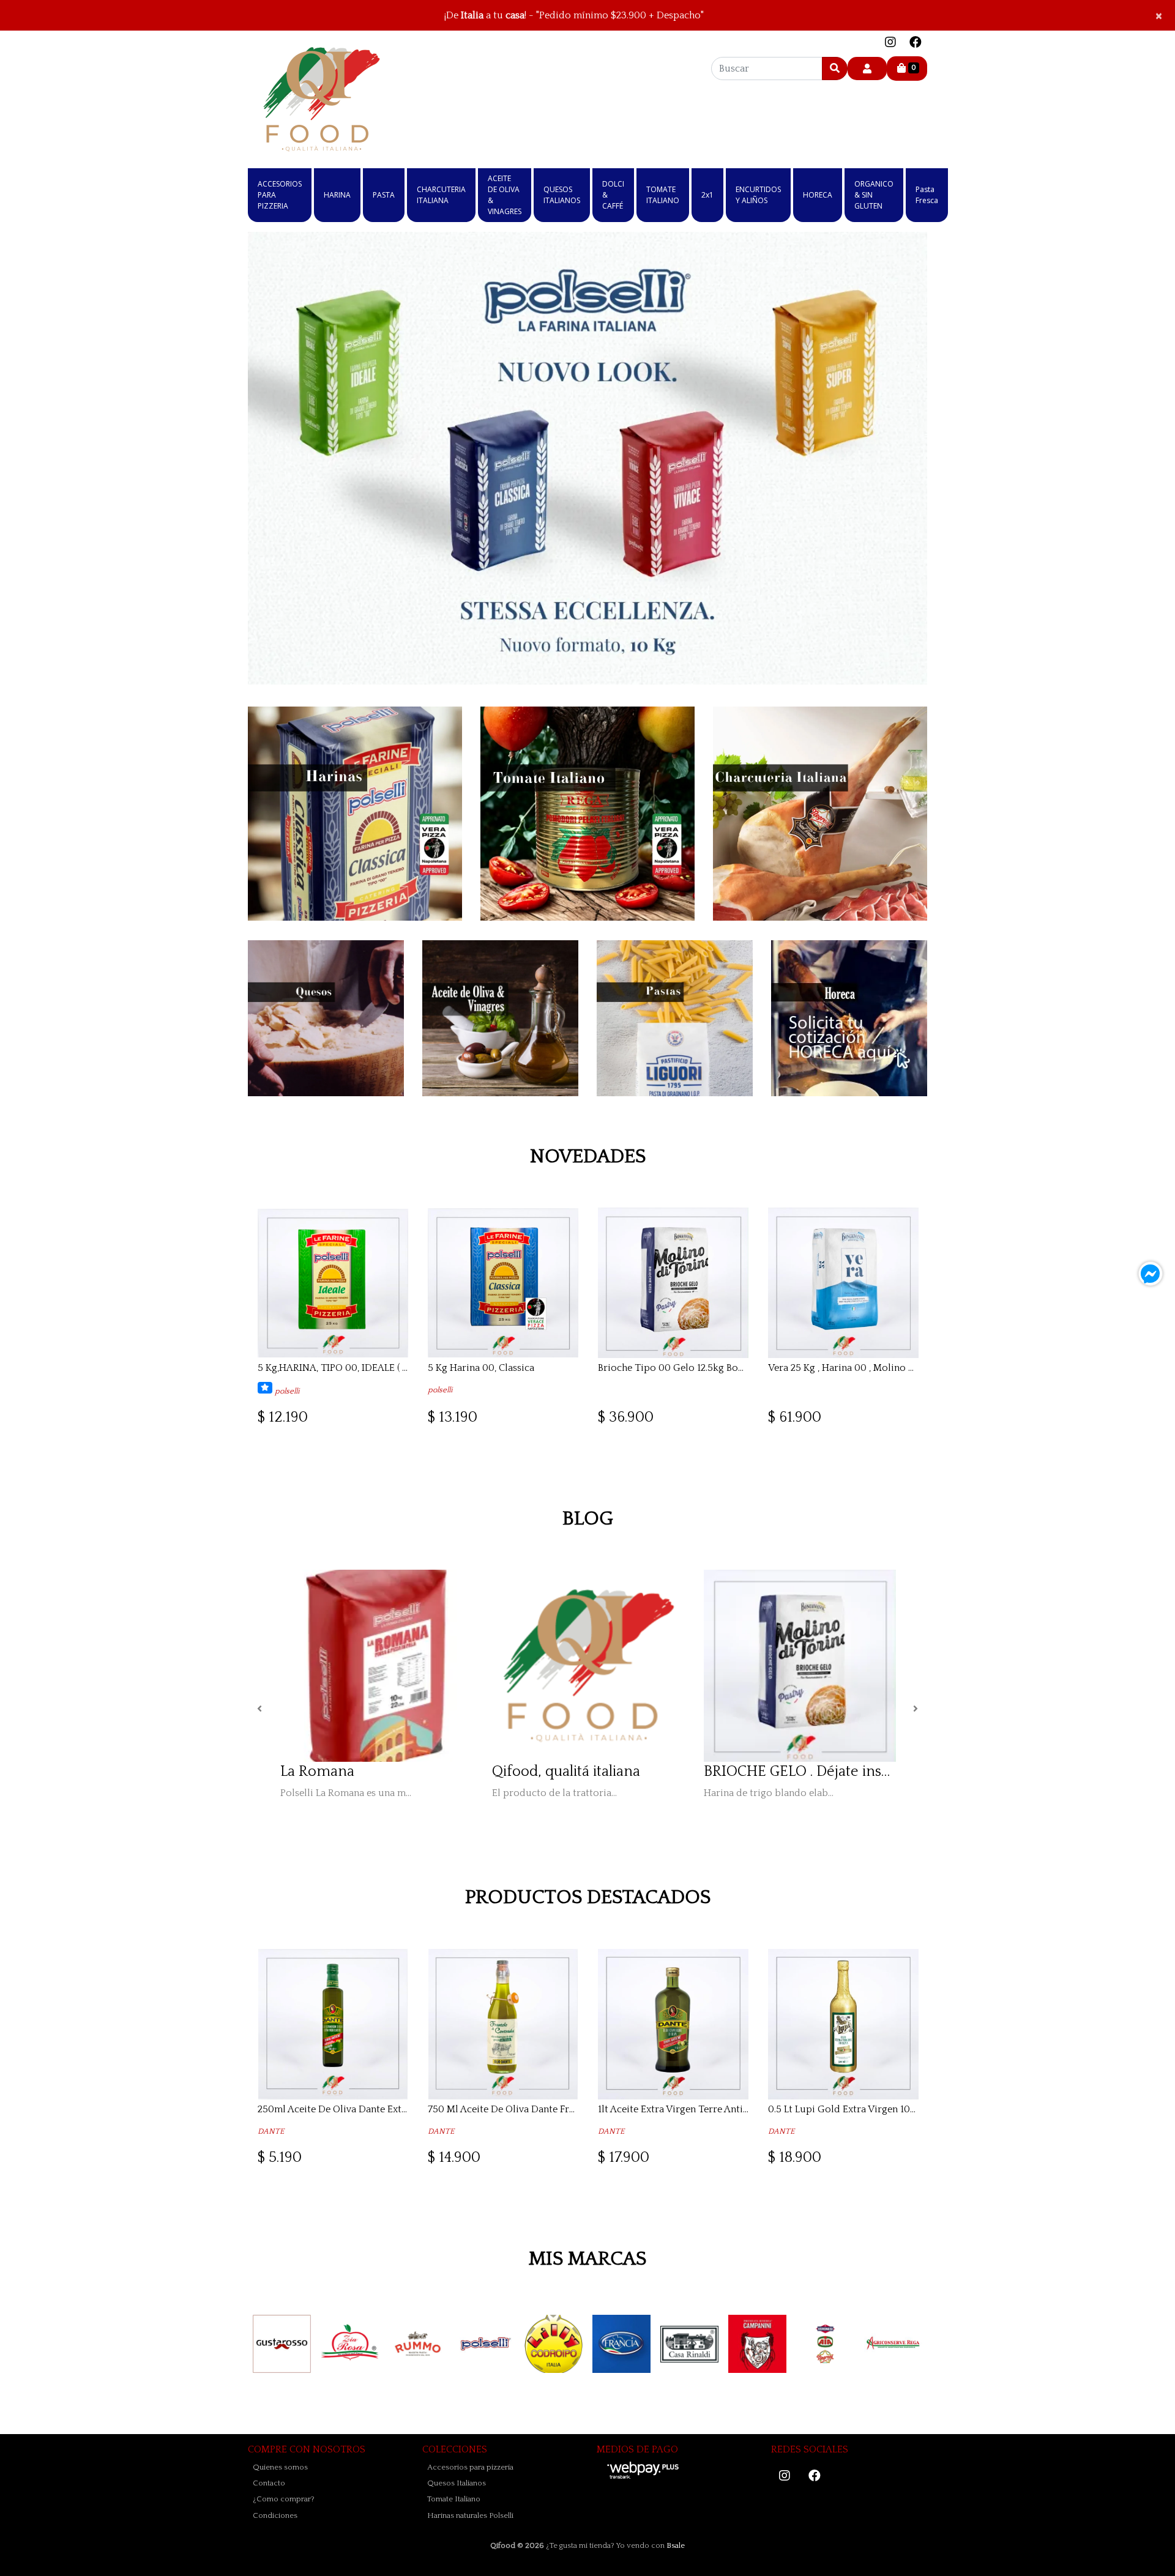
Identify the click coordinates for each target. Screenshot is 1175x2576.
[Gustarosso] (282, 2344)
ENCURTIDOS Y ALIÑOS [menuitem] (758, 195)
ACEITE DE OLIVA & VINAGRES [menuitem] (505, 195)
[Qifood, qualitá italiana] (588, 1666)
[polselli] (486, 2344)
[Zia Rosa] (350, 2344)
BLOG (588, 1519)
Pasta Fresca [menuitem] (927, 195)
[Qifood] (321, 99)
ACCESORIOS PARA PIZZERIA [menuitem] (280, 195)
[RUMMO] (418, 2344)
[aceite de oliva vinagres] (500, 1018)
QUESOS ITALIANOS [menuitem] (562, 195)
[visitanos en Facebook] (916, 43)
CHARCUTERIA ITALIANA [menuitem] (441, 195)
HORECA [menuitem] (818, 195)
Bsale (676, 2545)
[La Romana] (376, 1666)
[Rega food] (893, 2344)
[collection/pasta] (675, 1018)
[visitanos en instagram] (890, 43)
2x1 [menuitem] (707, 195)
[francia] (621, 2344)
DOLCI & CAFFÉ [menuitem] (613, 195)
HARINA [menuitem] (337, 195)
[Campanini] (757, 2344)
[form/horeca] (849, 1018)
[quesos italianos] (326, 1018)
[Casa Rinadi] (689, 2344)
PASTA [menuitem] (384, 195)
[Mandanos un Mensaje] (1151, 1274)
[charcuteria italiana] (820, 814)
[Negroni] (825, 2344)
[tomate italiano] (587, 814)
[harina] (355, 814)
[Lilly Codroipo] (554, 2344)
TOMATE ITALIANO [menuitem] (663, 195)
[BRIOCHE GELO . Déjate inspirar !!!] (800, 1666)
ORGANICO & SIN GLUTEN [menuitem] (874, 195)
